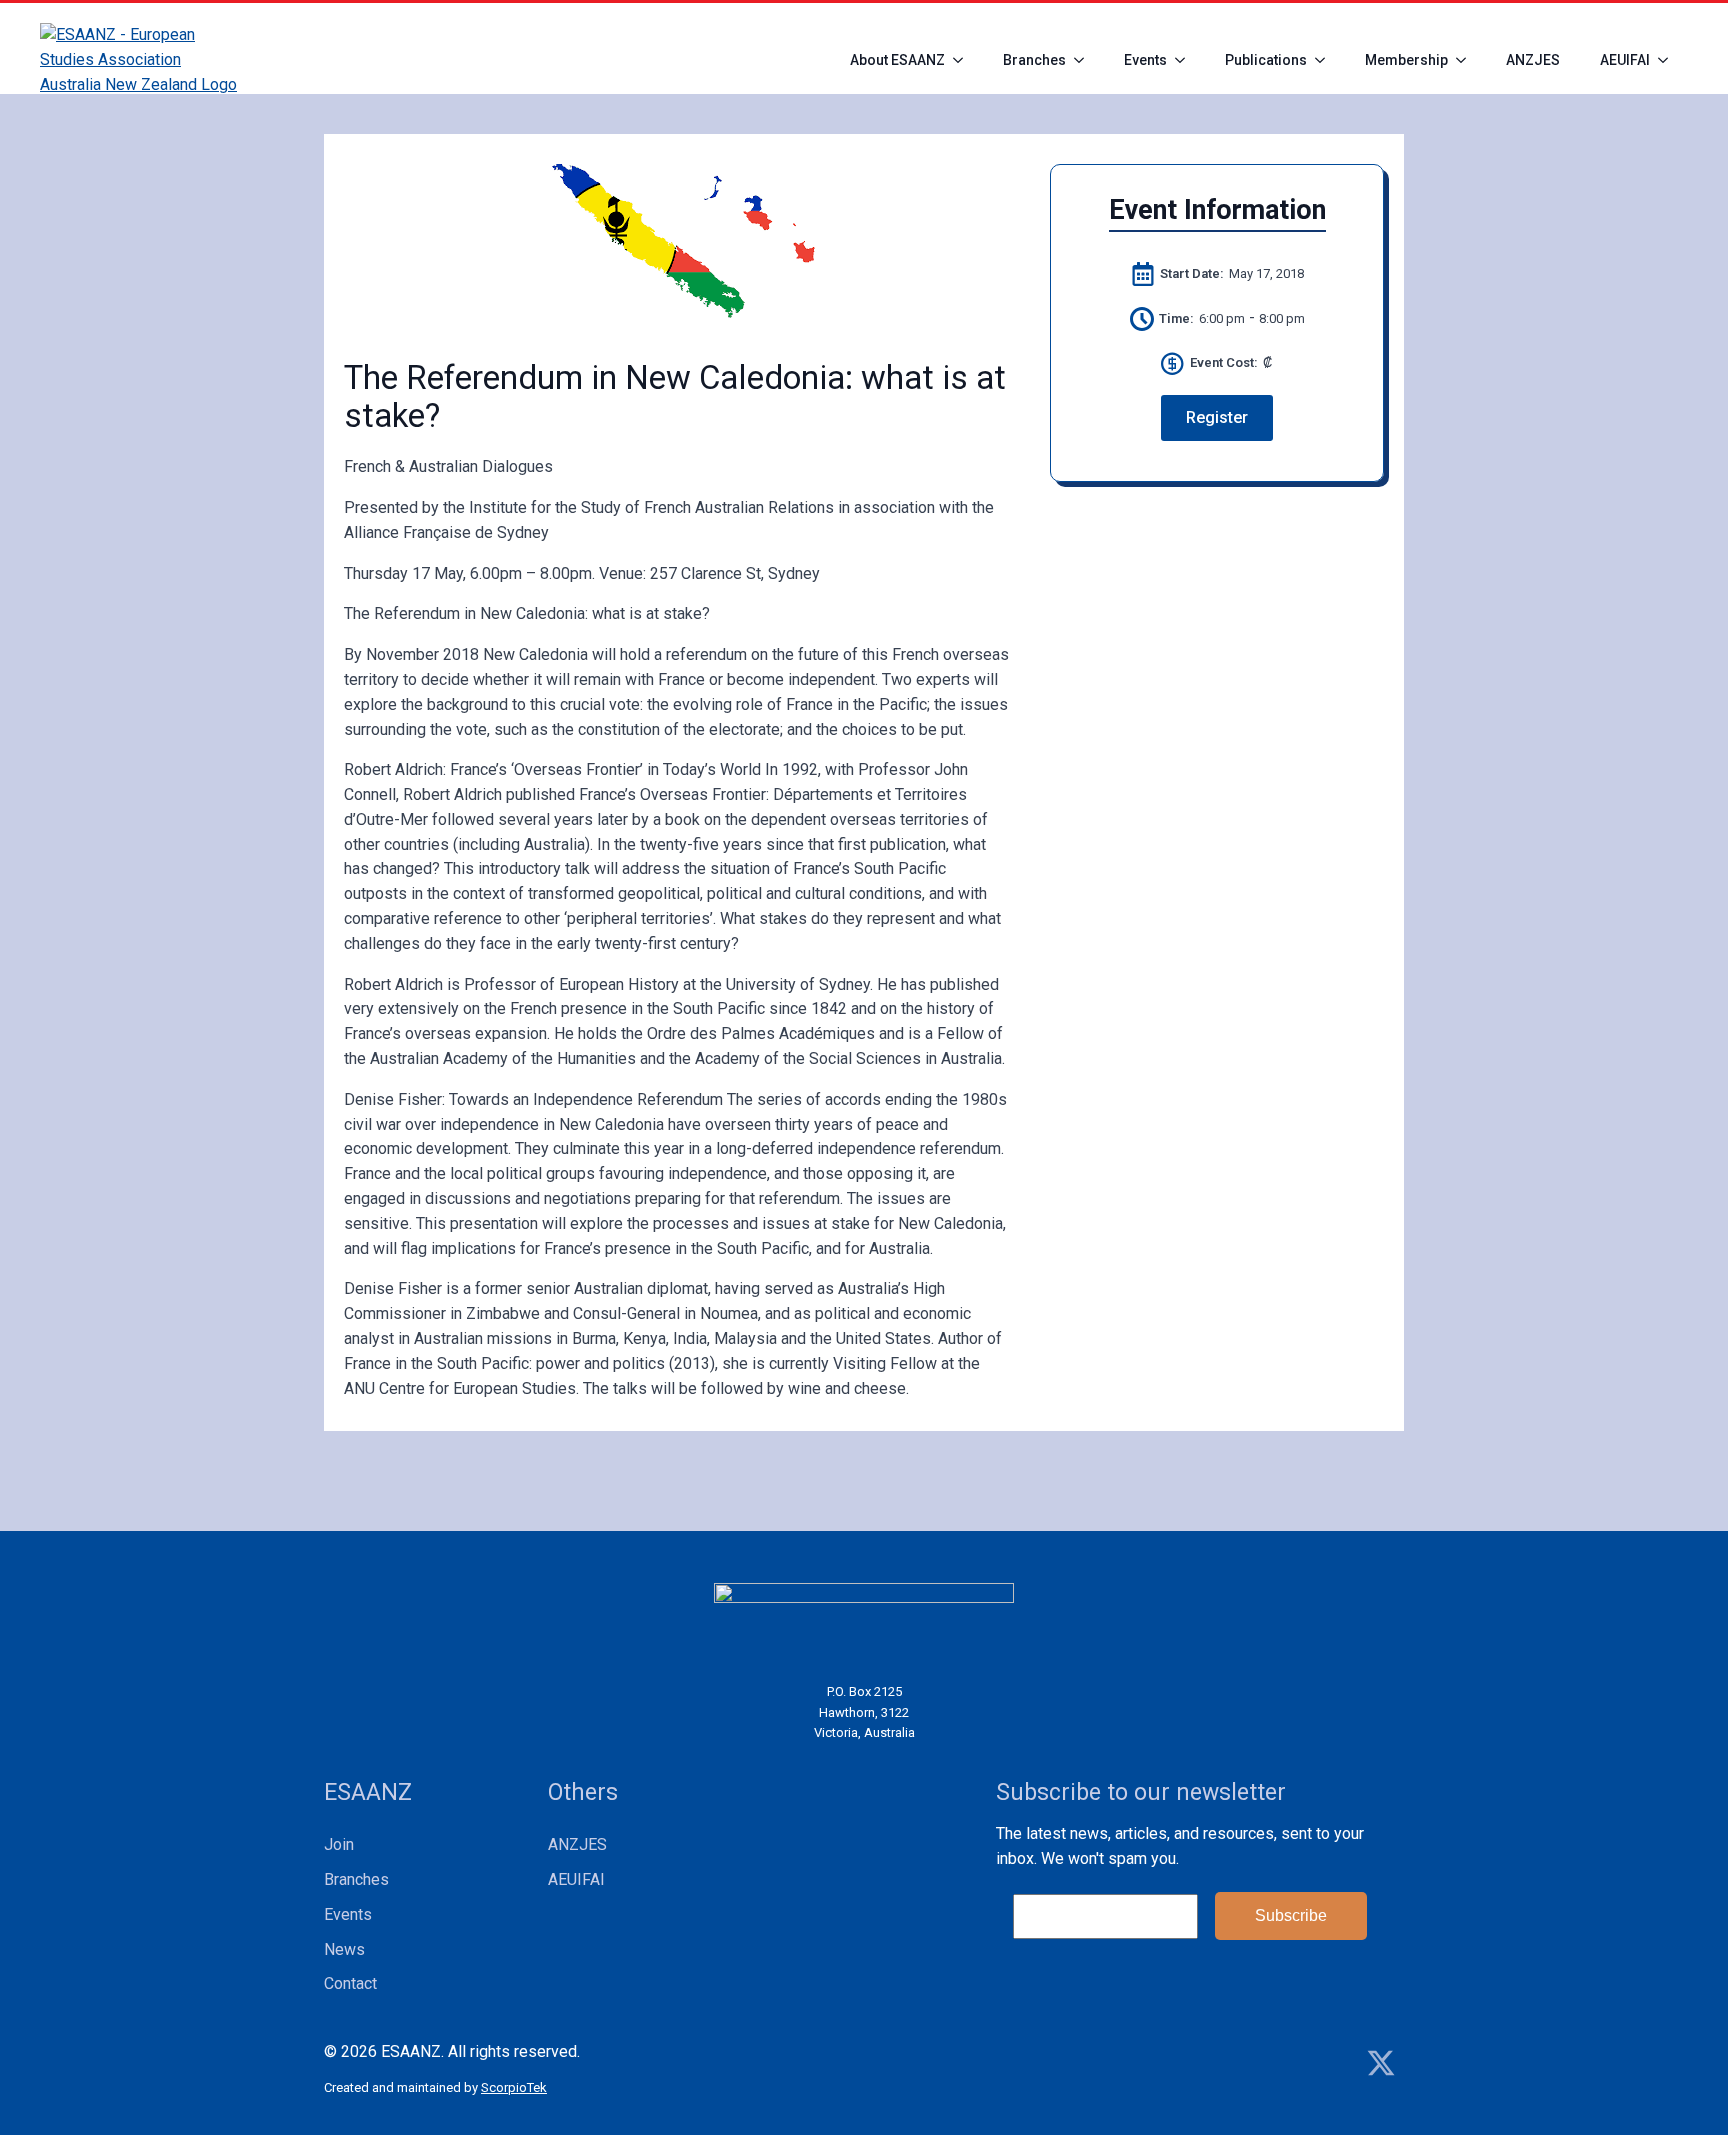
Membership (1406, 60)
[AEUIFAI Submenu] (1669, 60)
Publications (1266, 60)
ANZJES (1533, 60)
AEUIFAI (1625, 60)
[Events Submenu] (1186, 60)
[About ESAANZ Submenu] (964, 60)
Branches (1034, 60)
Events (1145, 60)
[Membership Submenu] (1467, 60)
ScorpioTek (514, 2087)
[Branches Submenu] (1085, 60)
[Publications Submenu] (1326, 60)
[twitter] (1381, 2063)
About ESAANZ (897, 60)
